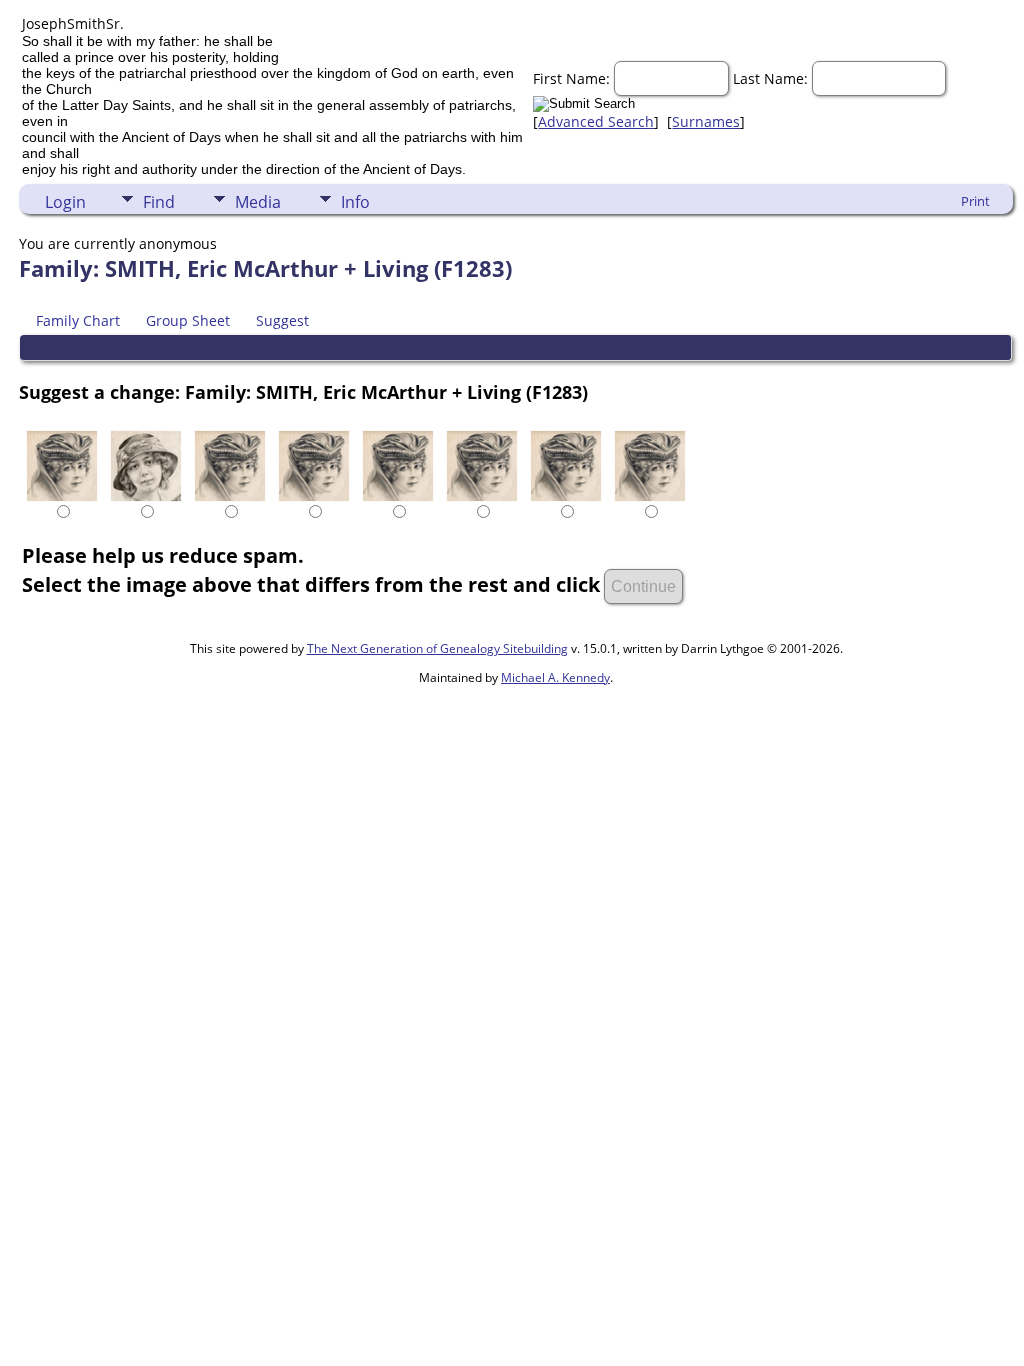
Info (355, 202)
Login (65, 202)
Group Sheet (188, 320)
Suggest (282, 320)
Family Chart (78, 320)
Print (975, 201)
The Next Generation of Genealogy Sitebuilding (437, 648)
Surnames (706, 121)
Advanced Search (596, 121)
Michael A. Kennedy (555, 677)
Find (159, 202)
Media (258, 202)
